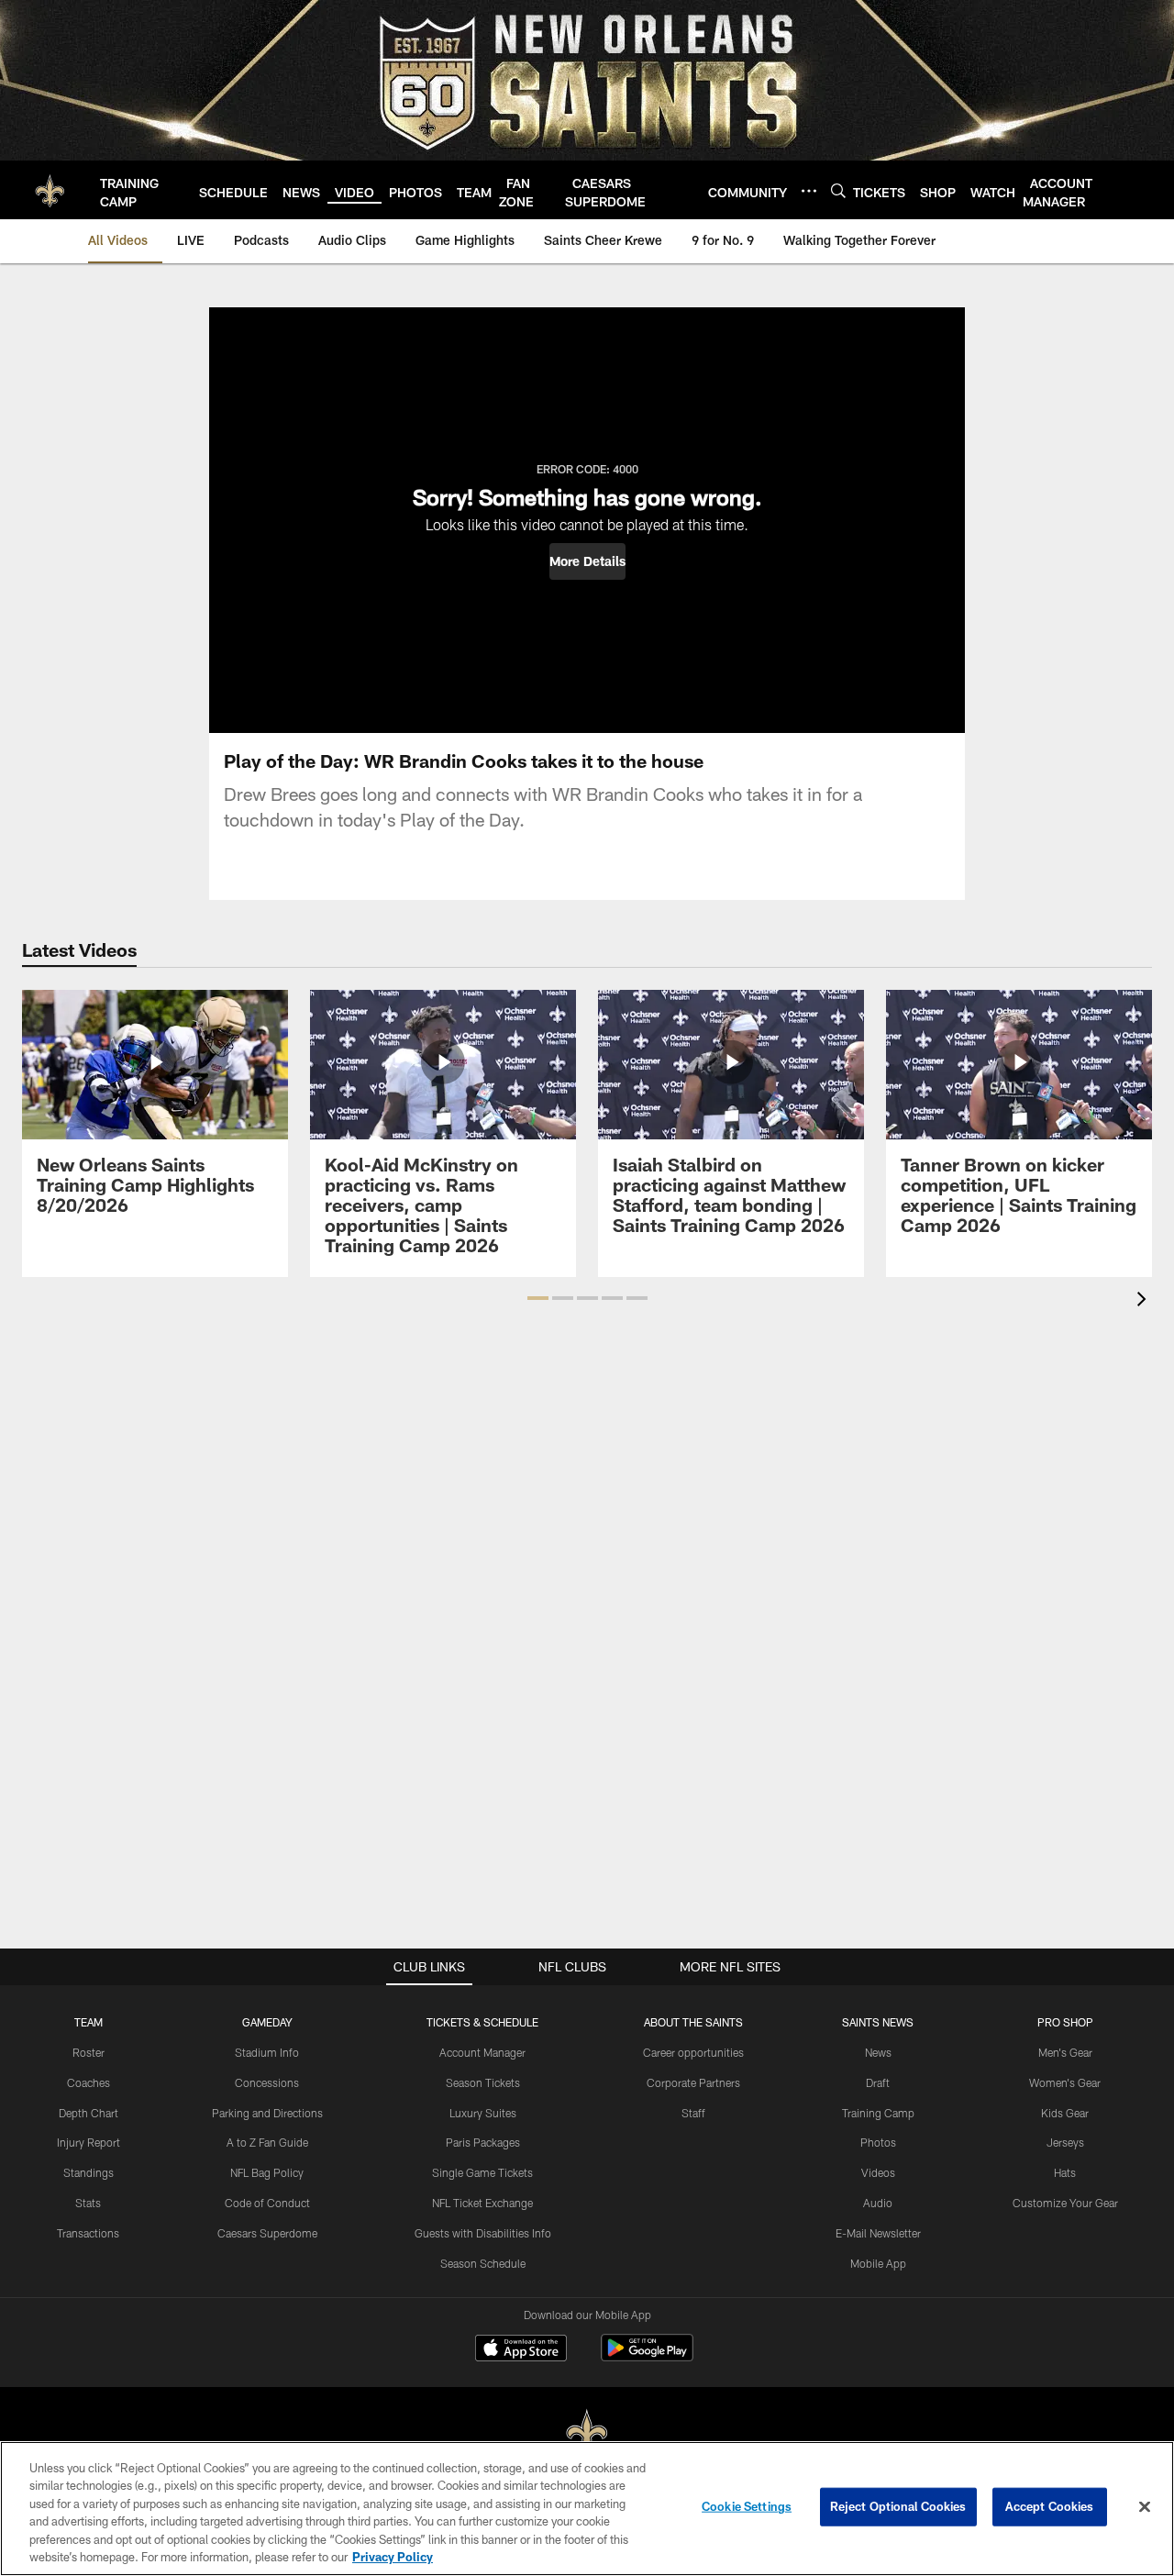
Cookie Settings (747, 2506)
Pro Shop (1065, 2022)
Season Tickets (483, 2082)
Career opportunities (693, 2052)
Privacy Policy (393, 2557)
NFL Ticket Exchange (482, 2203)
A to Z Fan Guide (267, 2142)
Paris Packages (483, 2142)
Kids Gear (1065, 2113)
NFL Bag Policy (267, 2172)
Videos (878, 2172)
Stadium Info (267, 2052)
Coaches (89, 2082)
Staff (693, 2113)
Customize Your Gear (1065, 2203)
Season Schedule (483, 2263)
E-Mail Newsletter (878, 2233)
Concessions (267, 2082)
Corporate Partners (693, 2082)
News (878, 2052)
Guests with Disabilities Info (483, 2233)
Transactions (88, 2233)
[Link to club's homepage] (50, 190)
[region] (587, 2509)
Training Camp (878, 2113)
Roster (89, 2052)
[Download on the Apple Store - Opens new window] (521, 2350)
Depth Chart (89, 2113)
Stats (88, 2203)
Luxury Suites (483, 2113)
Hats (1065, 2172)
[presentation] (1145, 1301)
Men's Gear (1065, 2052)
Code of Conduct (267, 2203)
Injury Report (89, 2142)
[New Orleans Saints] (587, 2433)
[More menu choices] (809, 191)
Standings (89, 2172)
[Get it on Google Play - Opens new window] (647, 2357)
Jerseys (1065, 2142)
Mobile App (878, 2263)
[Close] (1145, 2507)
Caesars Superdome (267, 2233)
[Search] (838, 190)
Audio (878, 2203)
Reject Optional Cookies (898, 2506)
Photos (878, 2142)
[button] (587, 561)
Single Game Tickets (482, 2172)
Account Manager (482, 2052)
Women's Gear (1065, 2082)
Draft (878, 2082)
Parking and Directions (267, 2113)
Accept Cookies (1050, 2506)
